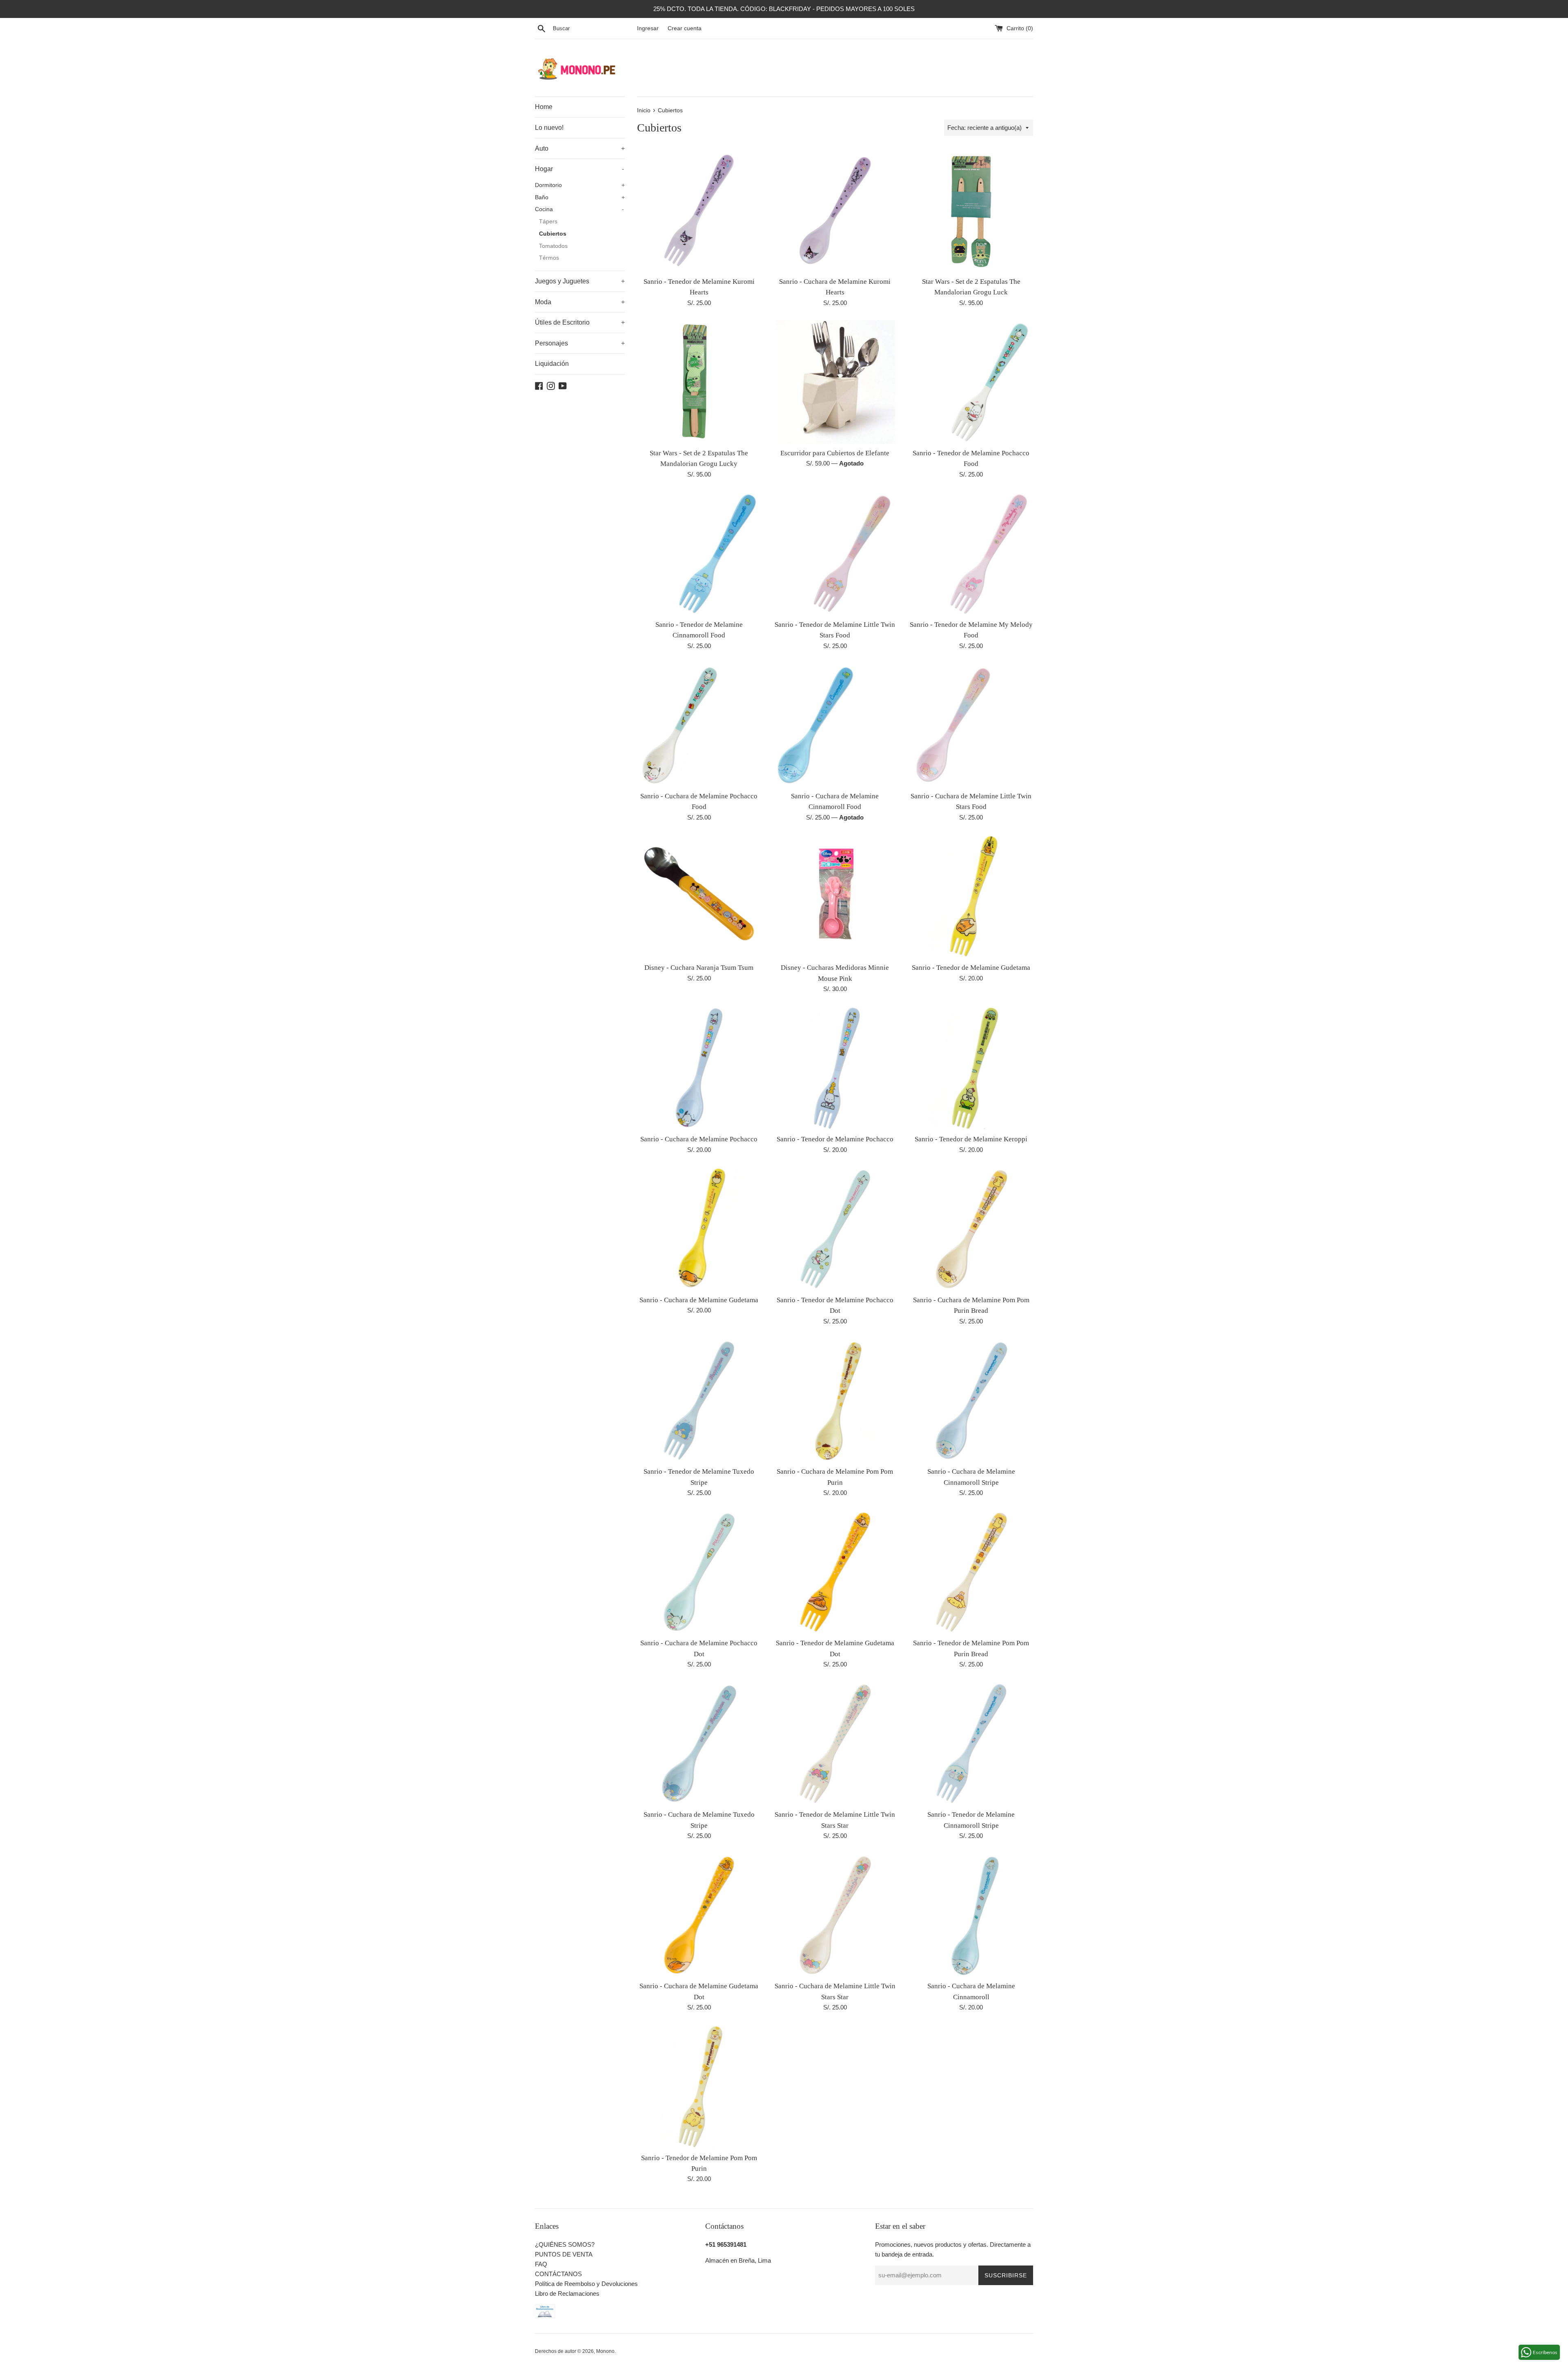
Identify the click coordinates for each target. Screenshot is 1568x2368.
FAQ (541, 2264)
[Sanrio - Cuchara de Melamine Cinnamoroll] (971, 1915)
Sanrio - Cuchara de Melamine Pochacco (699, 1139)
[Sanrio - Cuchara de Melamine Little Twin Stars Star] (835, 1915)
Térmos (549, 258)
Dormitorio (580, 185)
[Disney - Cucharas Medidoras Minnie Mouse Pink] (835, 897)
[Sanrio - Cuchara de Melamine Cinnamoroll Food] (835, 725)
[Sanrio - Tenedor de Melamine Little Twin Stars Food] (835, 554)
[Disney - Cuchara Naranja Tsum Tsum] (699, 897)
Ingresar (648, 28)
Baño (580, 197)
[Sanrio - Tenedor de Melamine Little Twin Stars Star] (835, 1743)
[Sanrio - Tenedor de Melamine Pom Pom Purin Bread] (971, 1572)
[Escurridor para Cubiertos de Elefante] (835, 382)
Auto (580, 148)
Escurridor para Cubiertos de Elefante (835, 453)
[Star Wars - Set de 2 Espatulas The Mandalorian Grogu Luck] (971, 210)
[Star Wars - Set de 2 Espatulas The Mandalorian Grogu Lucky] (699, 382)
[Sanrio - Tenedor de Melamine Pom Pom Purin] (699, 2086)
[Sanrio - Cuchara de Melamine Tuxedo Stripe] (699, 1743)
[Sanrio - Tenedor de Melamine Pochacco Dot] (835, 1229)
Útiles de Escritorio (580, 322)
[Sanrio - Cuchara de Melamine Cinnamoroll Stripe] (971, 1400)
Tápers (548, 222)
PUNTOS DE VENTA (564, 2254)
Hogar (579, 169)
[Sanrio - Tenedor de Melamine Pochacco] (835, 1068)
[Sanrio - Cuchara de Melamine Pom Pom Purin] (835, 1400)
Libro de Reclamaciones (567, 2293)
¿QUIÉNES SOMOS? (565, 2244)
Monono (605, 2351)
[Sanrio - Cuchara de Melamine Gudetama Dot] (699, 1915)
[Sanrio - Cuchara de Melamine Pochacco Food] (699, 725)
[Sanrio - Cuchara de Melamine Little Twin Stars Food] (971, 725)
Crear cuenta (685, 28)
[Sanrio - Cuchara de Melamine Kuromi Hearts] (835, 210)
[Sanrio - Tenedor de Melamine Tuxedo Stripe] (699, 1400)
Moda (580, 302)
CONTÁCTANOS (558, 2274)
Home (544, 107)
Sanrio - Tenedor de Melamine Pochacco (835, 1139)
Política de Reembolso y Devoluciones (586, 2284)
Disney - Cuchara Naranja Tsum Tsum (699, 968)
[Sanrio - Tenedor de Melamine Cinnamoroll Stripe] (971, 1743)
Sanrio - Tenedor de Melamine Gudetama (971, 968)
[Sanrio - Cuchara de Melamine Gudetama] (699, 1229)
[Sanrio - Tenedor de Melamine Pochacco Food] (971, 382)
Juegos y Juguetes (580, 281)
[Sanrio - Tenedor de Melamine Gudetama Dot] (835, 1572)
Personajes (580, 343)
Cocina (579, 209)
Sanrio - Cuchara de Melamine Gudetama (699, 1300)
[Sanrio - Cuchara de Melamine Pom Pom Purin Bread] (971, 1229)
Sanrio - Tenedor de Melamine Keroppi (971, 1139)
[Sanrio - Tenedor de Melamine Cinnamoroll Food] (699, 554)
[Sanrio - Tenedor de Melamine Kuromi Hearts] (699, 210)
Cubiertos (553, 234)
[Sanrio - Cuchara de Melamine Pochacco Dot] (699, 1572)
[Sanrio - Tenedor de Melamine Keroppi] (971, 1068)
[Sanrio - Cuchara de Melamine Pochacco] (699, 1068)
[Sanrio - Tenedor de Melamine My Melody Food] (971, 554)
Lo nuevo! (549, 128)
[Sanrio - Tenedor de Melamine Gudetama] (971, 897)
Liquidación (552, 364)
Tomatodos (553, 246)
